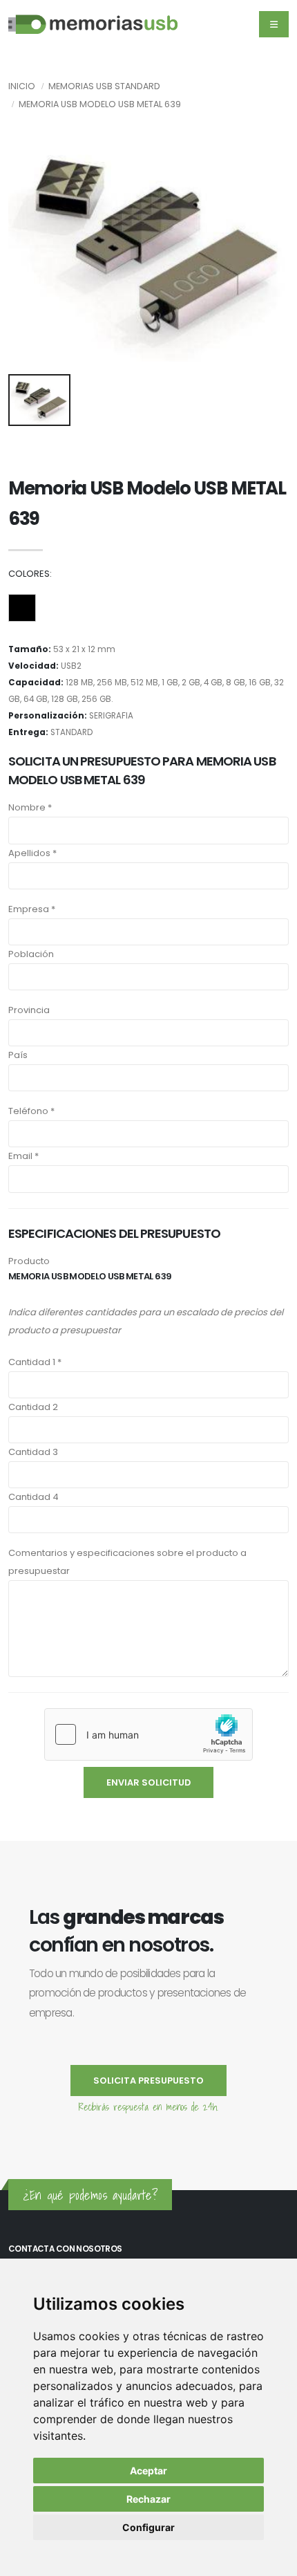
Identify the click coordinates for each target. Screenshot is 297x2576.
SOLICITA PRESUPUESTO (148, 2081)
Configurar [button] (148, 2527)
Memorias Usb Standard (104, 86)
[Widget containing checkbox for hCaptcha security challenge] (148, 1734)
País (18, 1055)
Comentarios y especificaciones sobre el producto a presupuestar (127, 1562)
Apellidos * (32, 853)
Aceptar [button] (148, 2471)
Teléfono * (31, 1111)
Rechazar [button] (148, 2499)
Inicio (22, 86)
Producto (29, 1261)
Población (31, 954)
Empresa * (32, 909)
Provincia (29, 1010)
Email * (23, 1156)
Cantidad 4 (33, 1497)
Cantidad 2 (33, 1407)
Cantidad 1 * (35, 1362)
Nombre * (30, 807)
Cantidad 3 (33, 1452)
